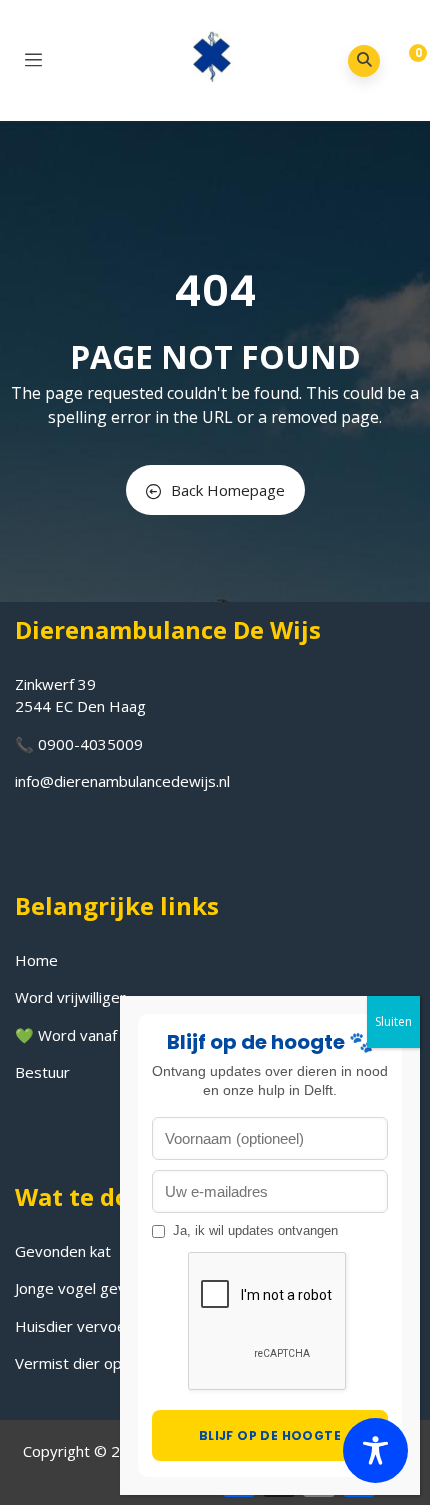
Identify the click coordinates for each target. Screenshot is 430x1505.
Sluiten (393, 1021)
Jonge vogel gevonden (92, 1288)
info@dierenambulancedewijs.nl (122, 781)
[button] (402, 62)
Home (36, 960)
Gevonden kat (63, 1251)
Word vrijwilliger (70, 997)
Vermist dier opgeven (90, 1363)
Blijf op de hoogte (270, 1435)
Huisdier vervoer (73, 1326)
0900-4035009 (90, 744)
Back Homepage (228, 490)
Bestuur (42, 1072)
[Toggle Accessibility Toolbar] (375, 1450)
